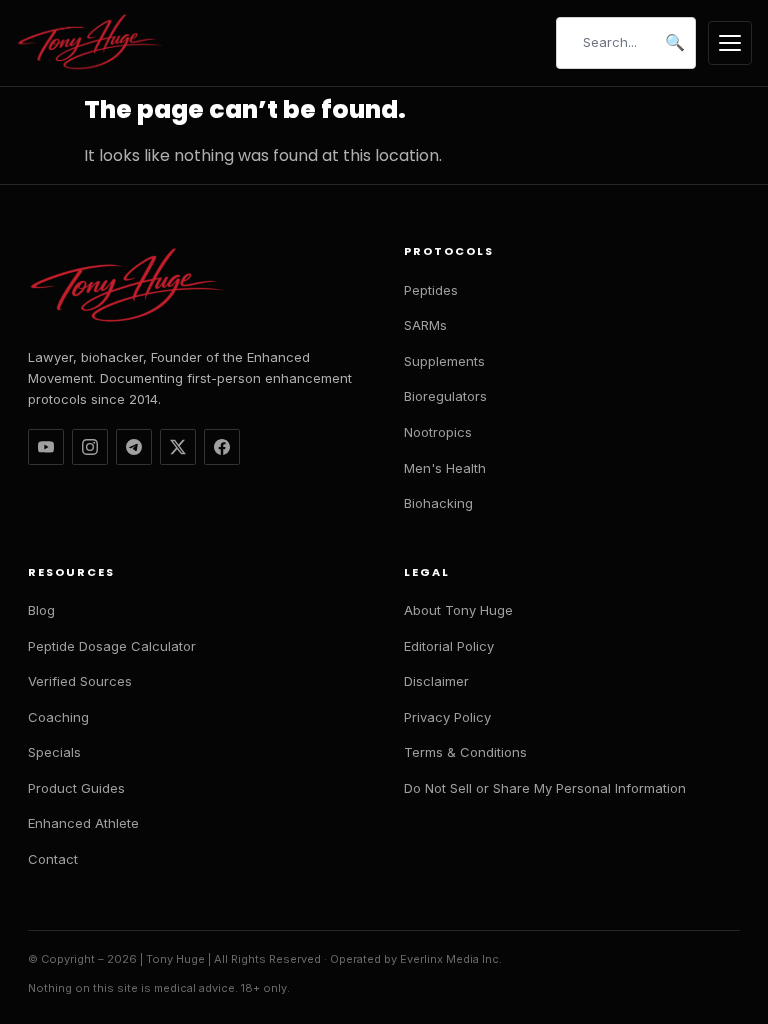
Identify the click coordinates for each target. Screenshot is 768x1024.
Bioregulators (445, 396)
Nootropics (438, 432)
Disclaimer (436, 681)
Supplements (444, 361)
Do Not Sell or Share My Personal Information (545, 788)
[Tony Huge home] (91, 43)
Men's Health (445, 468)
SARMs (425, 325)
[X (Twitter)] (178, 447)
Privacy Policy (447, 717)
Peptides (431, 290)
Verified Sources (80, 681)
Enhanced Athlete (83, 823)
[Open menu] (730, 43)
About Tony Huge (458, 610)
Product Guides (76, 788)
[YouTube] (46, 447)
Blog (41, 610)
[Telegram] (134, 447)
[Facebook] (222, 447)
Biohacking (438, 503)
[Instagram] (90, 447)
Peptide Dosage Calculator (112, 646)
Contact (53, 859)
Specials (54, 752)
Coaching (58, 717)
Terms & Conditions (465, 752)
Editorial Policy (449, 646)
